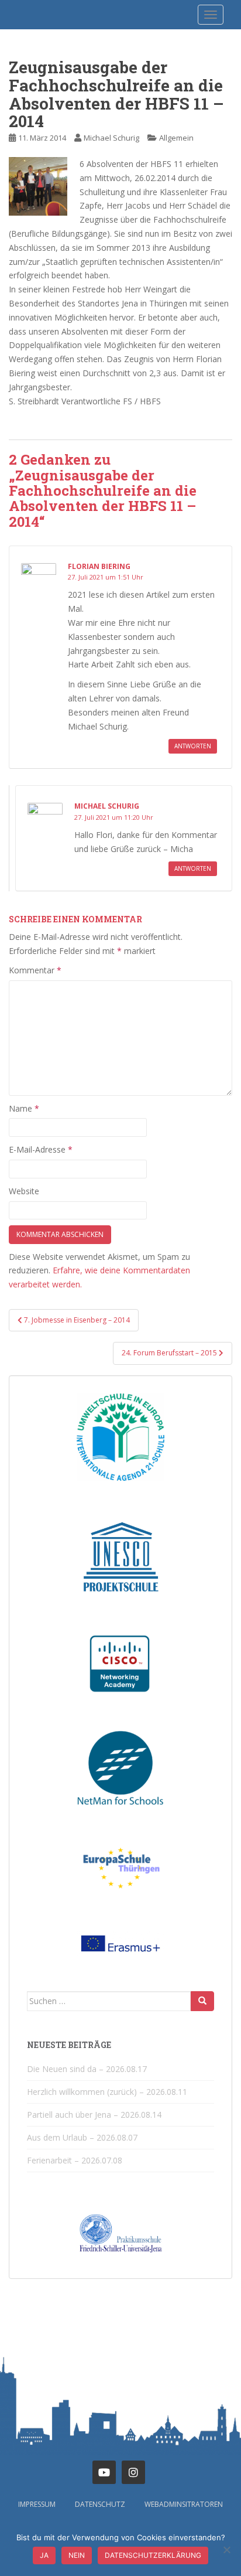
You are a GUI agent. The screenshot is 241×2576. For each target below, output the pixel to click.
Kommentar (35, 970)
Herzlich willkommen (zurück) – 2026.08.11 (107, 2092)
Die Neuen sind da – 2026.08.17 (87, 2069)
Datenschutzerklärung (153, 2555)
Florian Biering (99, 566)
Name (24, 1108)
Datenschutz (100, 2504)
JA (44, 2555)
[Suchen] (202, 2001)
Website (24, 1191)
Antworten (193, 746)
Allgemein (176, 138)
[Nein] (226, 2550)
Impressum (37, 2504)
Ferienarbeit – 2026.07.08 (75, 2160)
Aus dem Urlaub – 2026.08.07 (82, 2137)
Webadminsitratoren (184, 2504)
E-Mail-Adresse (41, 1149)
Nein (77, 2555)
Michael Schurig (111, 138)
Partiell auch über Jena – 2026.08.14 (94, 2115)
